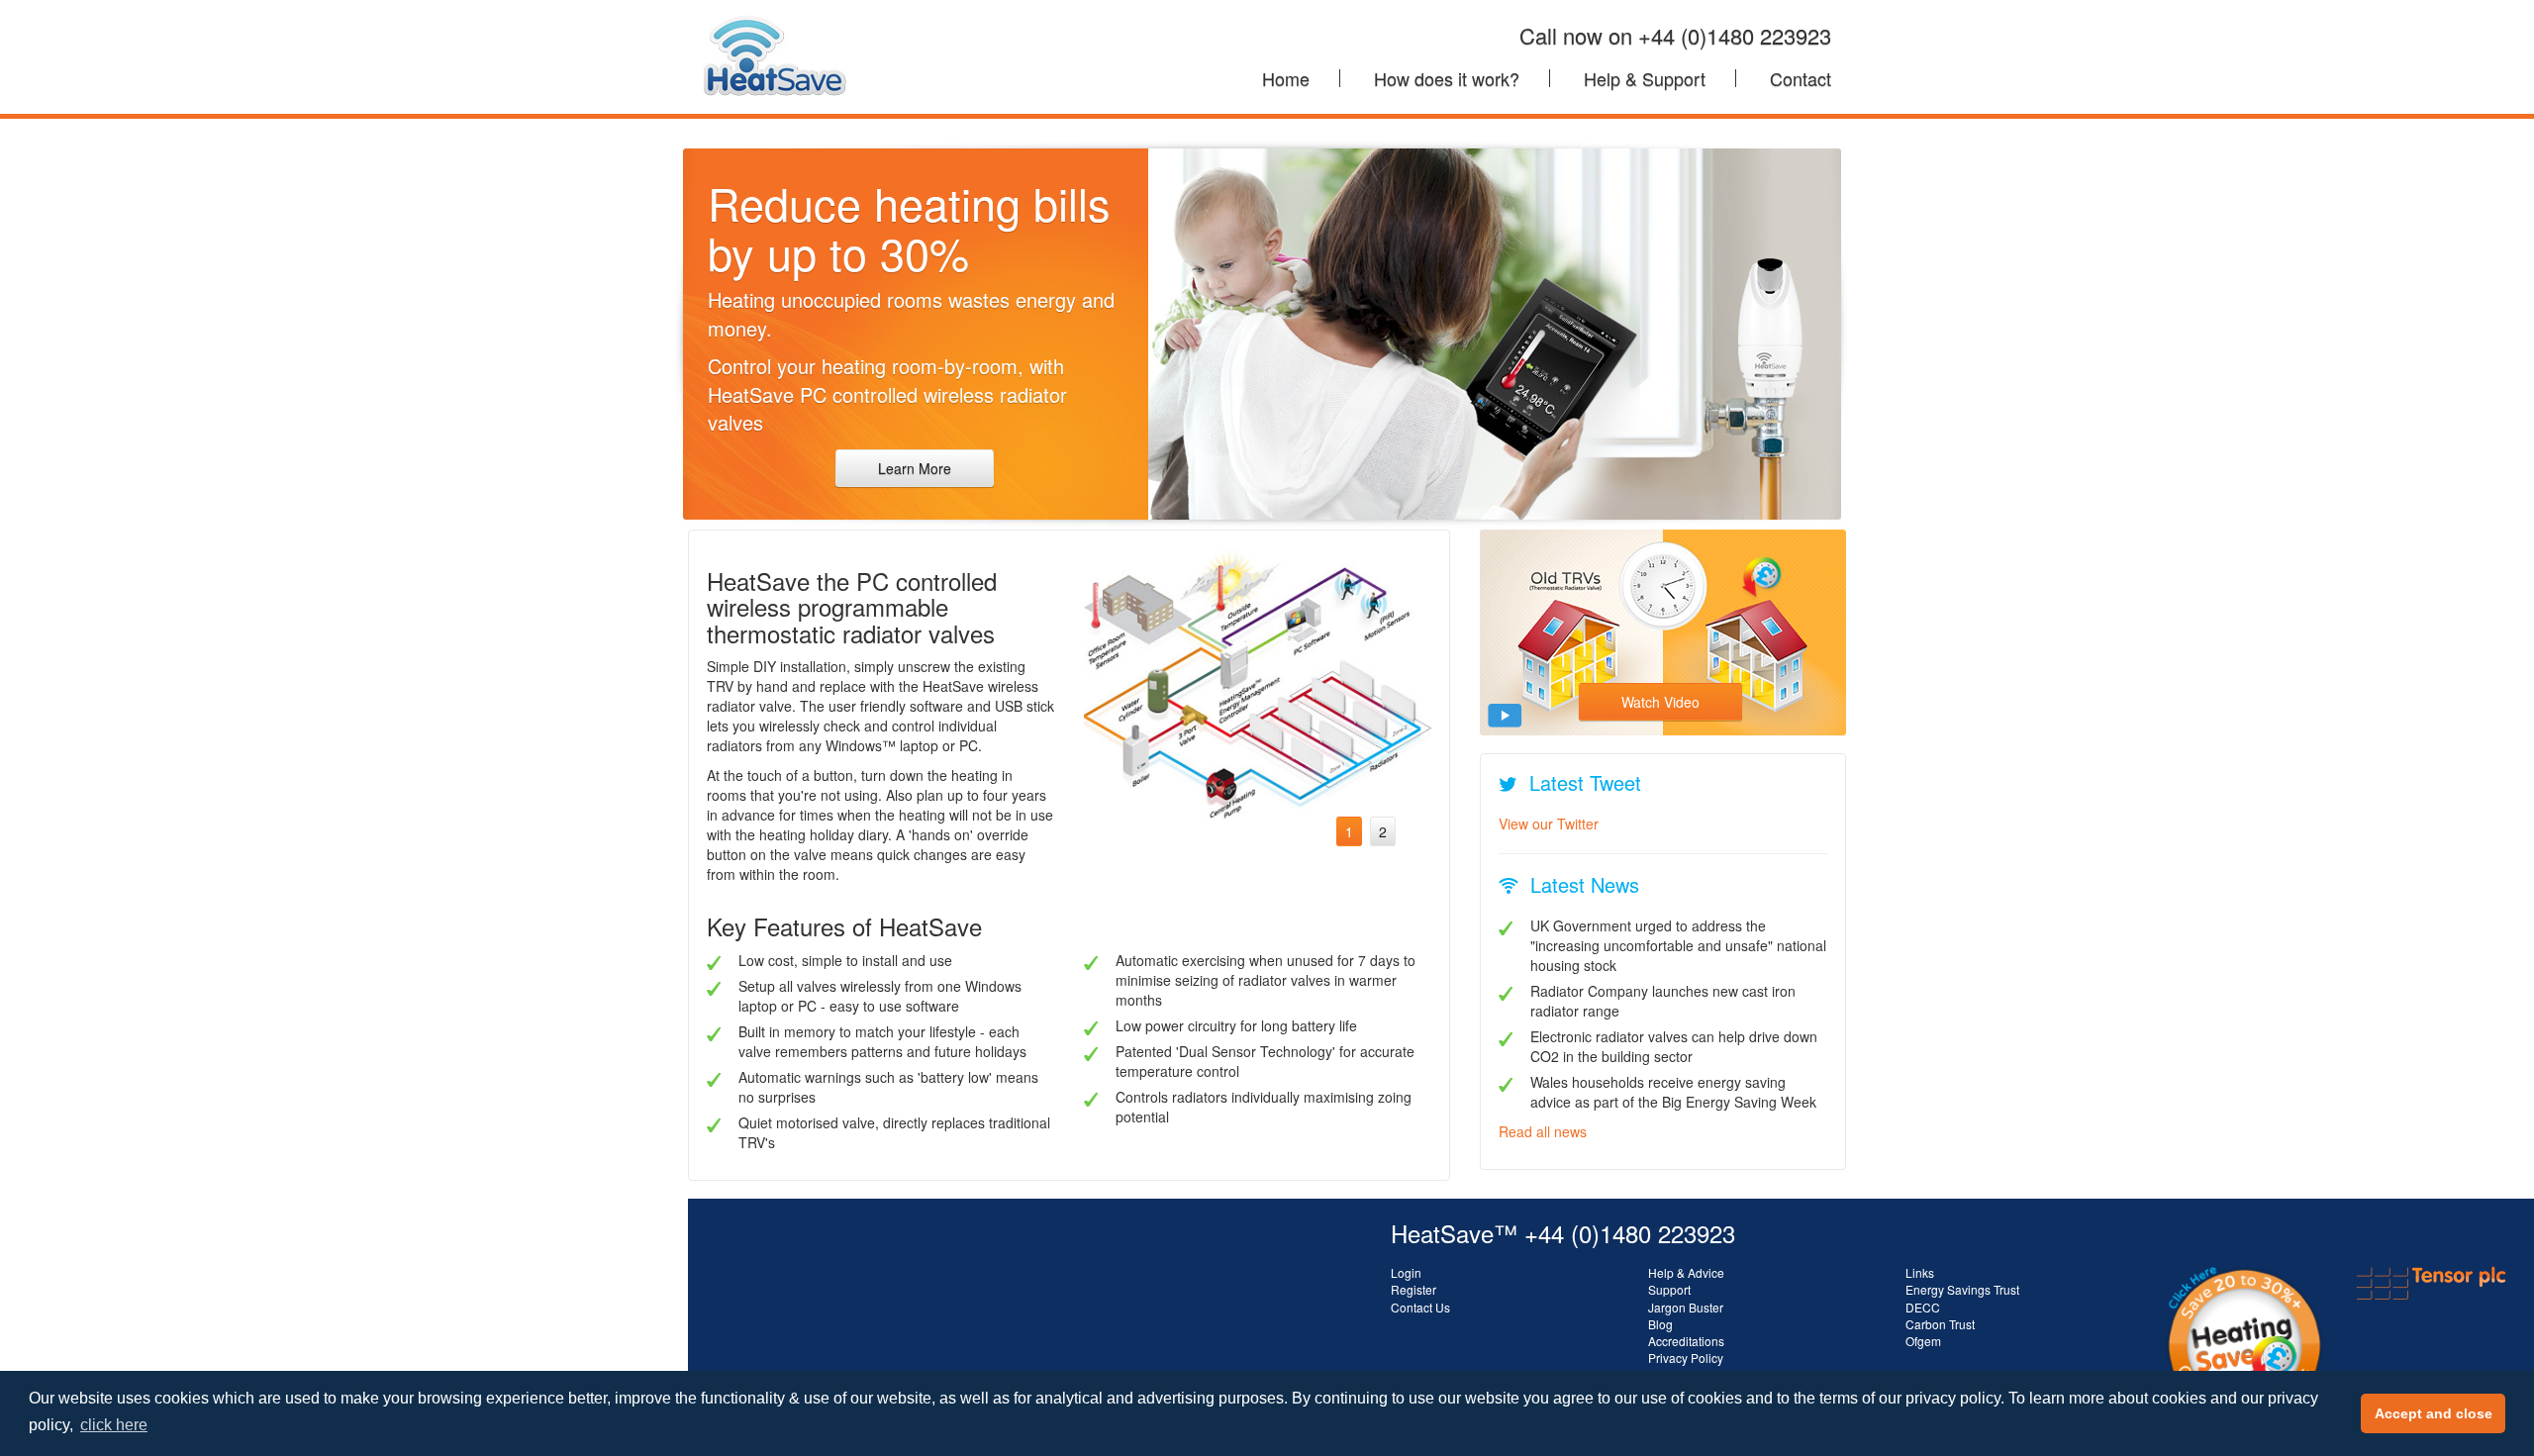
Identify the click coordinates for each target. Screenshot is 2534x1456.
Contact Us (1420, 1307)
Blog (1660, 1324)
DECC (1923, 1307)
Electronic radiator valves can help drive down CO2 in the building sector (1674, 1046)
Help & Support (1645, 78)
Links (1920, 1272)
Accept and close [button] (2434, 1413)
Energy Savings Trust (1962, 1289)
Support (1669, 1289)
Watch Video (1660, 702)
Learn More (915, 468)
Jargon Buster (1686, 1307)
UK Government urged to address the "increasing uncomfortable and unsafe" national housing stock (1678, 945)
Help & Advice (1686, 1272)
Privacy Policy (1686, 1358)
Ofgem (1923, 1341)
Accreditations (1686, 1341)
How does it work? (1447, 78)
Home (1286, 78)
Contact (1801, 78)
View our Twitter (1549, 824)
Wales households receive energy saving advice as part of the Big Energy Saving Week (1673, 1092)
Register (1413, 1289)
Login (1406, 1272)
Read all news (1543, 1131)
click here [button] (114, 1425)
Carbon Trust (1940, 1324)
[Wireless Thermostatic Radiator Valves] (775, 25)
